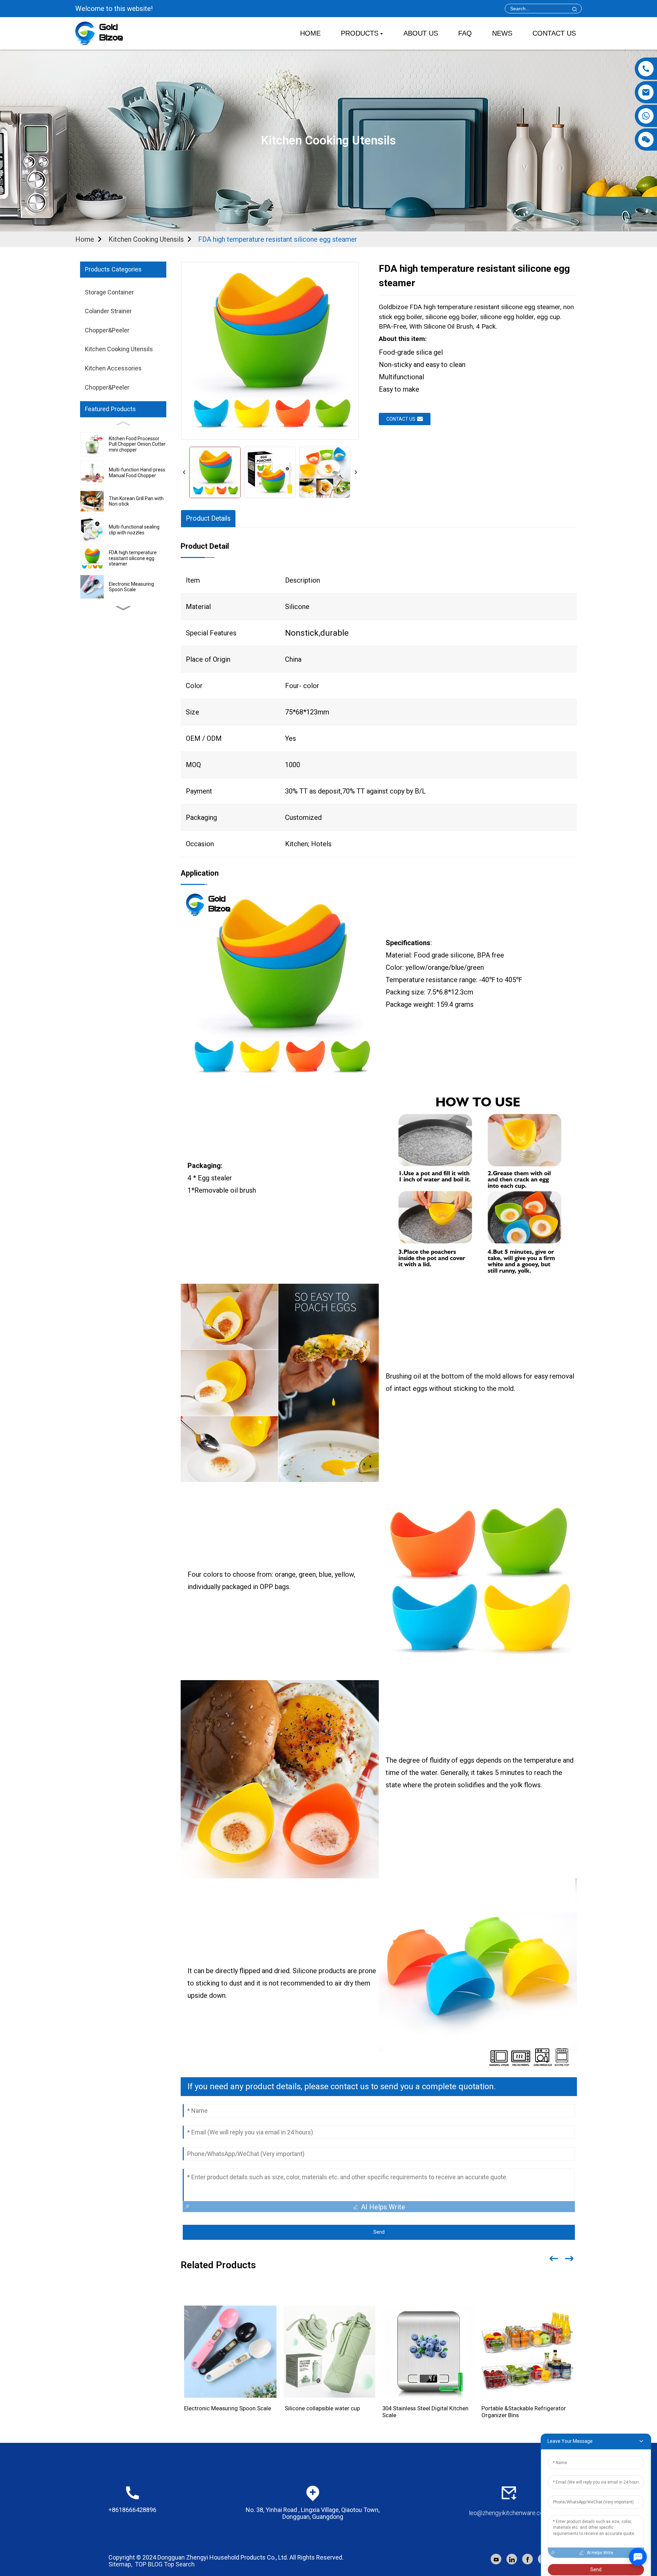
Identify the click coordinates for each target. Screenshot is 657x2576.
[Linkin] (512, 2559)
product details (208, 518)
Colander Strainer (108, 311)
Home (85, 239)
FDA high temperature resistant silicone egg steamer (278, 239)
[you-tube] (496, 2559)
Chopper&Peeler (107, 330)
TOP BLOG (149, 2564)
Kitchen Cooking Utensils (146, 239)
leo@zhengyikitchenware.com (509, 2513)
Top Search (179, 2564)
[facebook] (527, 2559)
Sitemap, (121, 2564)
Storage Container (109, 292)
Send (379, 2232)
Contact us (401, 419)
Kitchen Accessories (113, 368)
